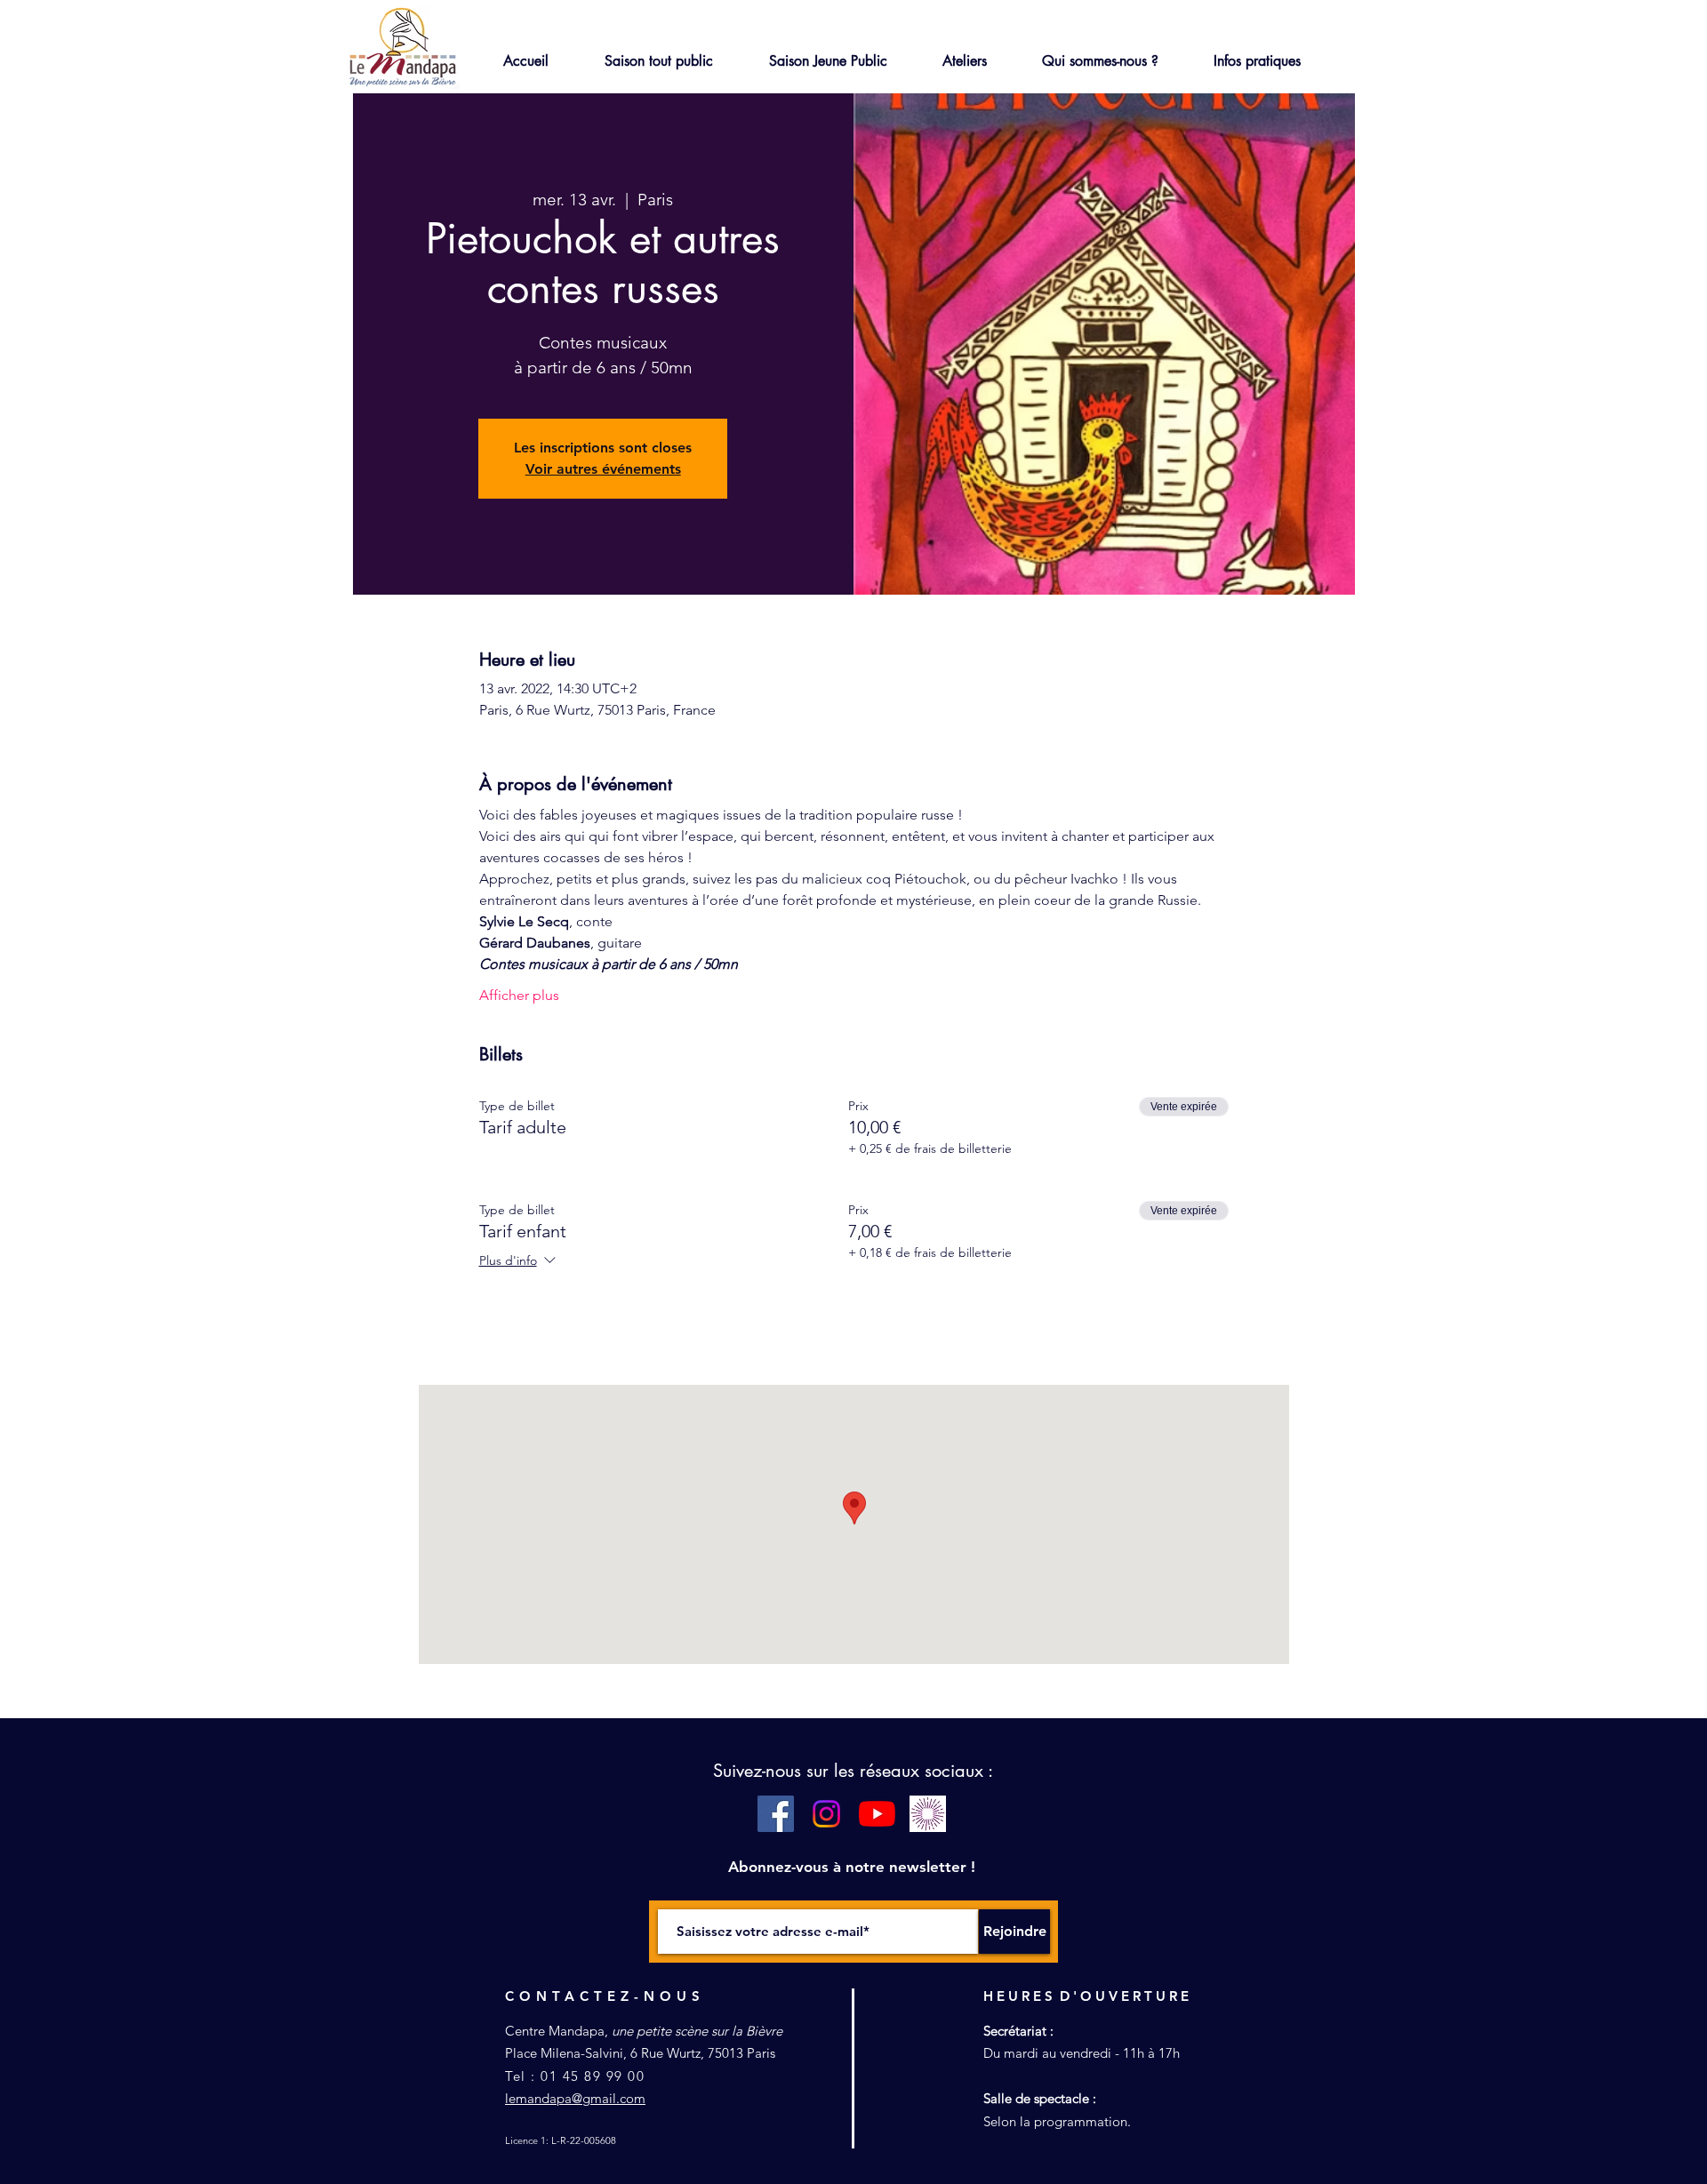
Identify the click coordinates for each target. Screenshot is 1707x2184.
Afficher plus (519, 995)
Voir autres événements (603, 469)
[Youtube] (877, 1814)
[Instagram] (826, 1814)
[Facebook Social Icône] (776, 1814)
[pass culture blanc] (928, 1814)
